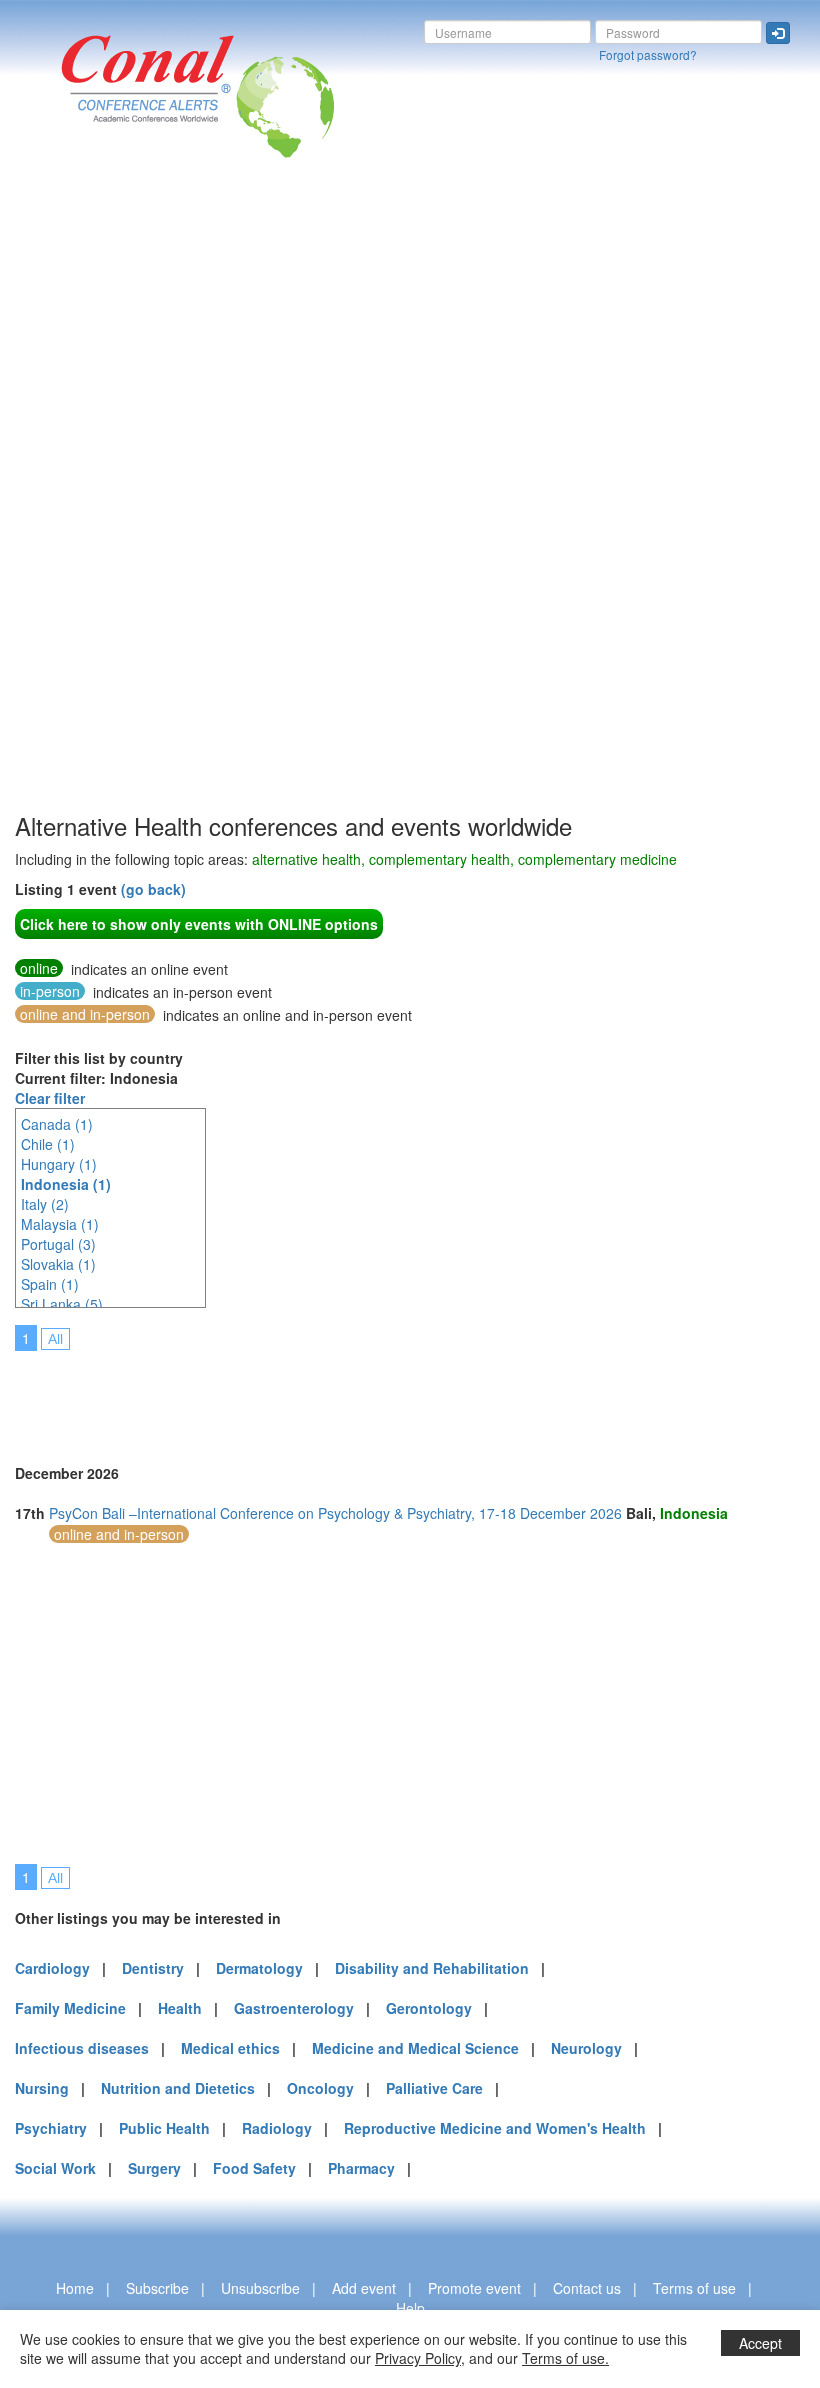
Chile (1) (48, 1144)
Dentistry (153, 1968)
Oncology (320, 2088)
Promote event (474, 2288)
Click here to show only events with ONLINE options (199, 924)
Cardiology (52, 1968)
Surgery (154, 2168)
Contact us (587, 2288)
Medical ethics (230, 2048)
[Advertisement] (95, 509)
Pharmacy (361, 2168)
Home (75, 2288)
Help (410, 2308)
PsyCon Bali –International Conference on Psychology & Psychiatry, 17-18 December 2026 (335, 1513)
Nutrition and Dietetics (178, 2088)
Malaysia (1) (60, 1224)
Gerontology (429, 2008)
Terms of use (694, 2288)
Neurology (586, 2048)
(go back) (153, 889)
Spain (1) (50, 1284)
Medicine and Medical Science (415, 2048)
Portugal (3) (58, 1244)
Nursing (42, 2088)
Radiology (277, 2128)
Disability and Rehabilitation (432, 1968)
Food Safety (254, 2168)
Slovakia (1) (58, 1264)
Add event (364, 2288)
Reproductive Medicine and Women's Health (495, 2128)
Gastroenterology (294, 2008)
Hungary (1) (59, 1164)
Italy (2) (45, 1204)
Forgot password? (648, 54)
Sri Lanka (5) (62, 1304)
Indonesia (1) (66, 1184)
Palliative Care (434, 2088)
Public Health (164, 2128)
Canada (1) (57, 1124)
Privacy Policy (418, 2358)
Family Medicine (70, 2008)
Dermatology (259, 1968)
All (55, 1339)
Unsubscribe (260, 2288)
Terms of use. (565, 2358)
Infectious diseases (82, 2048)
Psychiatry (51, 2128)
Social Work (55, 2168)
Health (180, 2008)
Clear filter (50, 1098)
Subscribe (157, 2288)
